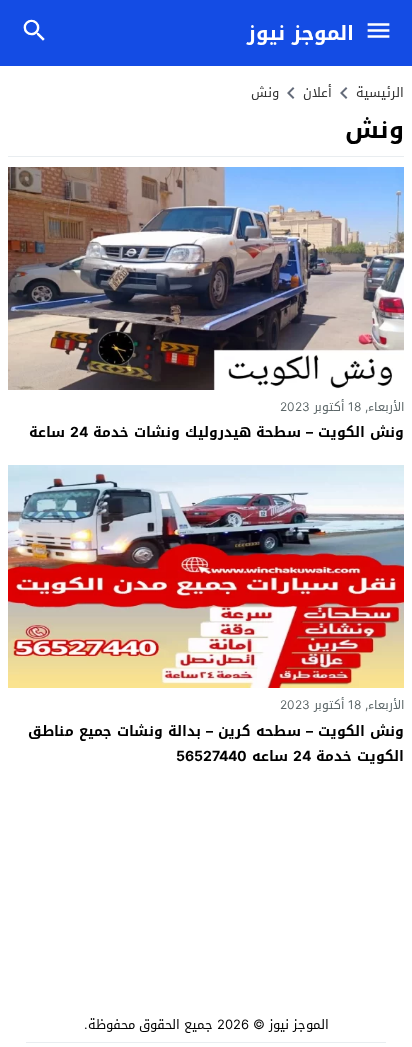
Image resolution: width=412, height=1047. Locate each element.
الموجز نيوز (300, 33)
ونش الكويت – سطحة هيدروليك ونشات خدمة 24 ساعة (216, 432)
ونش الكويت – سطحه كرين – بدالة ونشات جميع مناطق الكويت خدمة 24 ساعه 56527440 (216, 744)
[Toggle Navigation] (383, 33)
